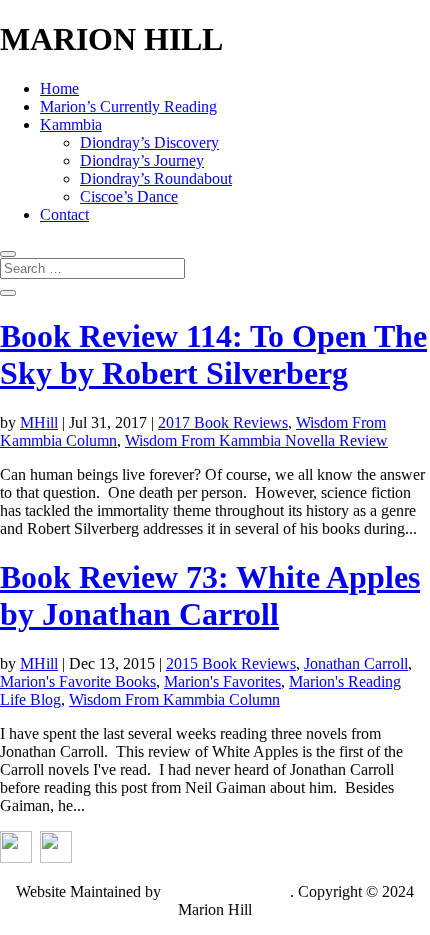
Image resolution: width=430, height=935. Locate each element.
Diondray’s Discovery (149, 142)
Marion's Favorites (222, 681)
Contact (64, 214)
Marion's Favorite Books (78, 681)
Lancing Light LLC (227, 891)
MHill (39, 422)
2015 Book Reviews (231, 663)
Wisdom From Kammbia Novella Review (256, 440)
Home (59, 88)
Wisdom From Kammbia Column (174, 699)
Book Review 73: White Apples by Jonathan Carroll (210, 595)
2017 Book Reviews (223, 422)
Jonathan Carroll (356, 663)
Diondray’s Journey (142, 160)
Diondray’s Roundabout (156, 178)
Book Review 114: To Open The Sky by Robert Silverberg (213, 354)
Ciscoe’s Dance (129, 196)
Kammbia (71, 124)
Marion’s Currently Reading (128, 106)
